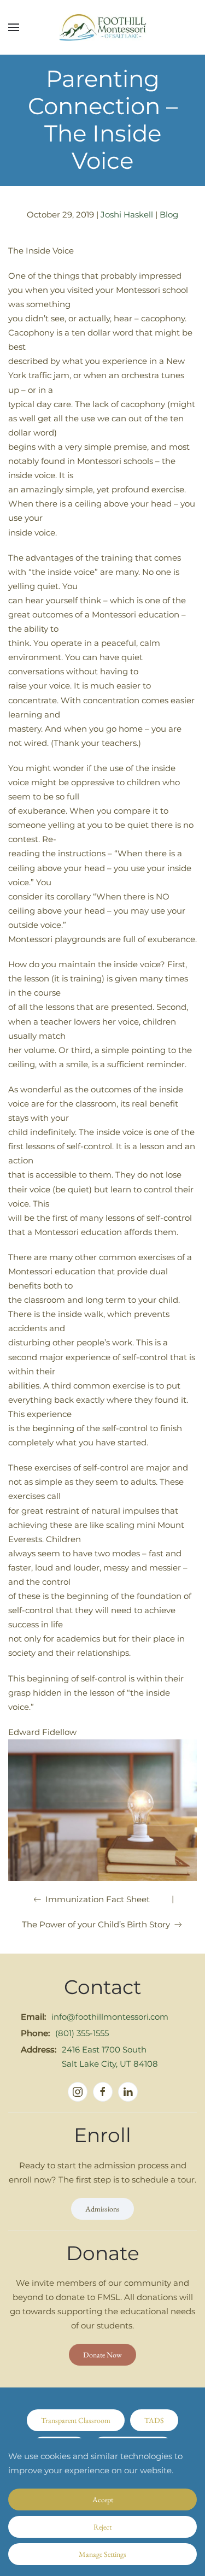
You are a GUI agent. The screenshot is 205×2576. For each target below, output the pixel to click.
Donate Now (102, 2355)
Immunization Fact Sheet (98, 1899)
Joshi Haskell (127, 214)
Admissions (102, 2209)
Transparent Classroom (76, 2420)
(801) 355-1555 (82, 2033)
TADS (154, 2420)
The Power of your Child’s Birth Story (96, 1924)
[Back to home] (103, 27)
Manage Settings (102, 2554)
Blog (169, 214)
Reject (102, 2527)
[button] (14, 27)
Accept (103, 2499)
